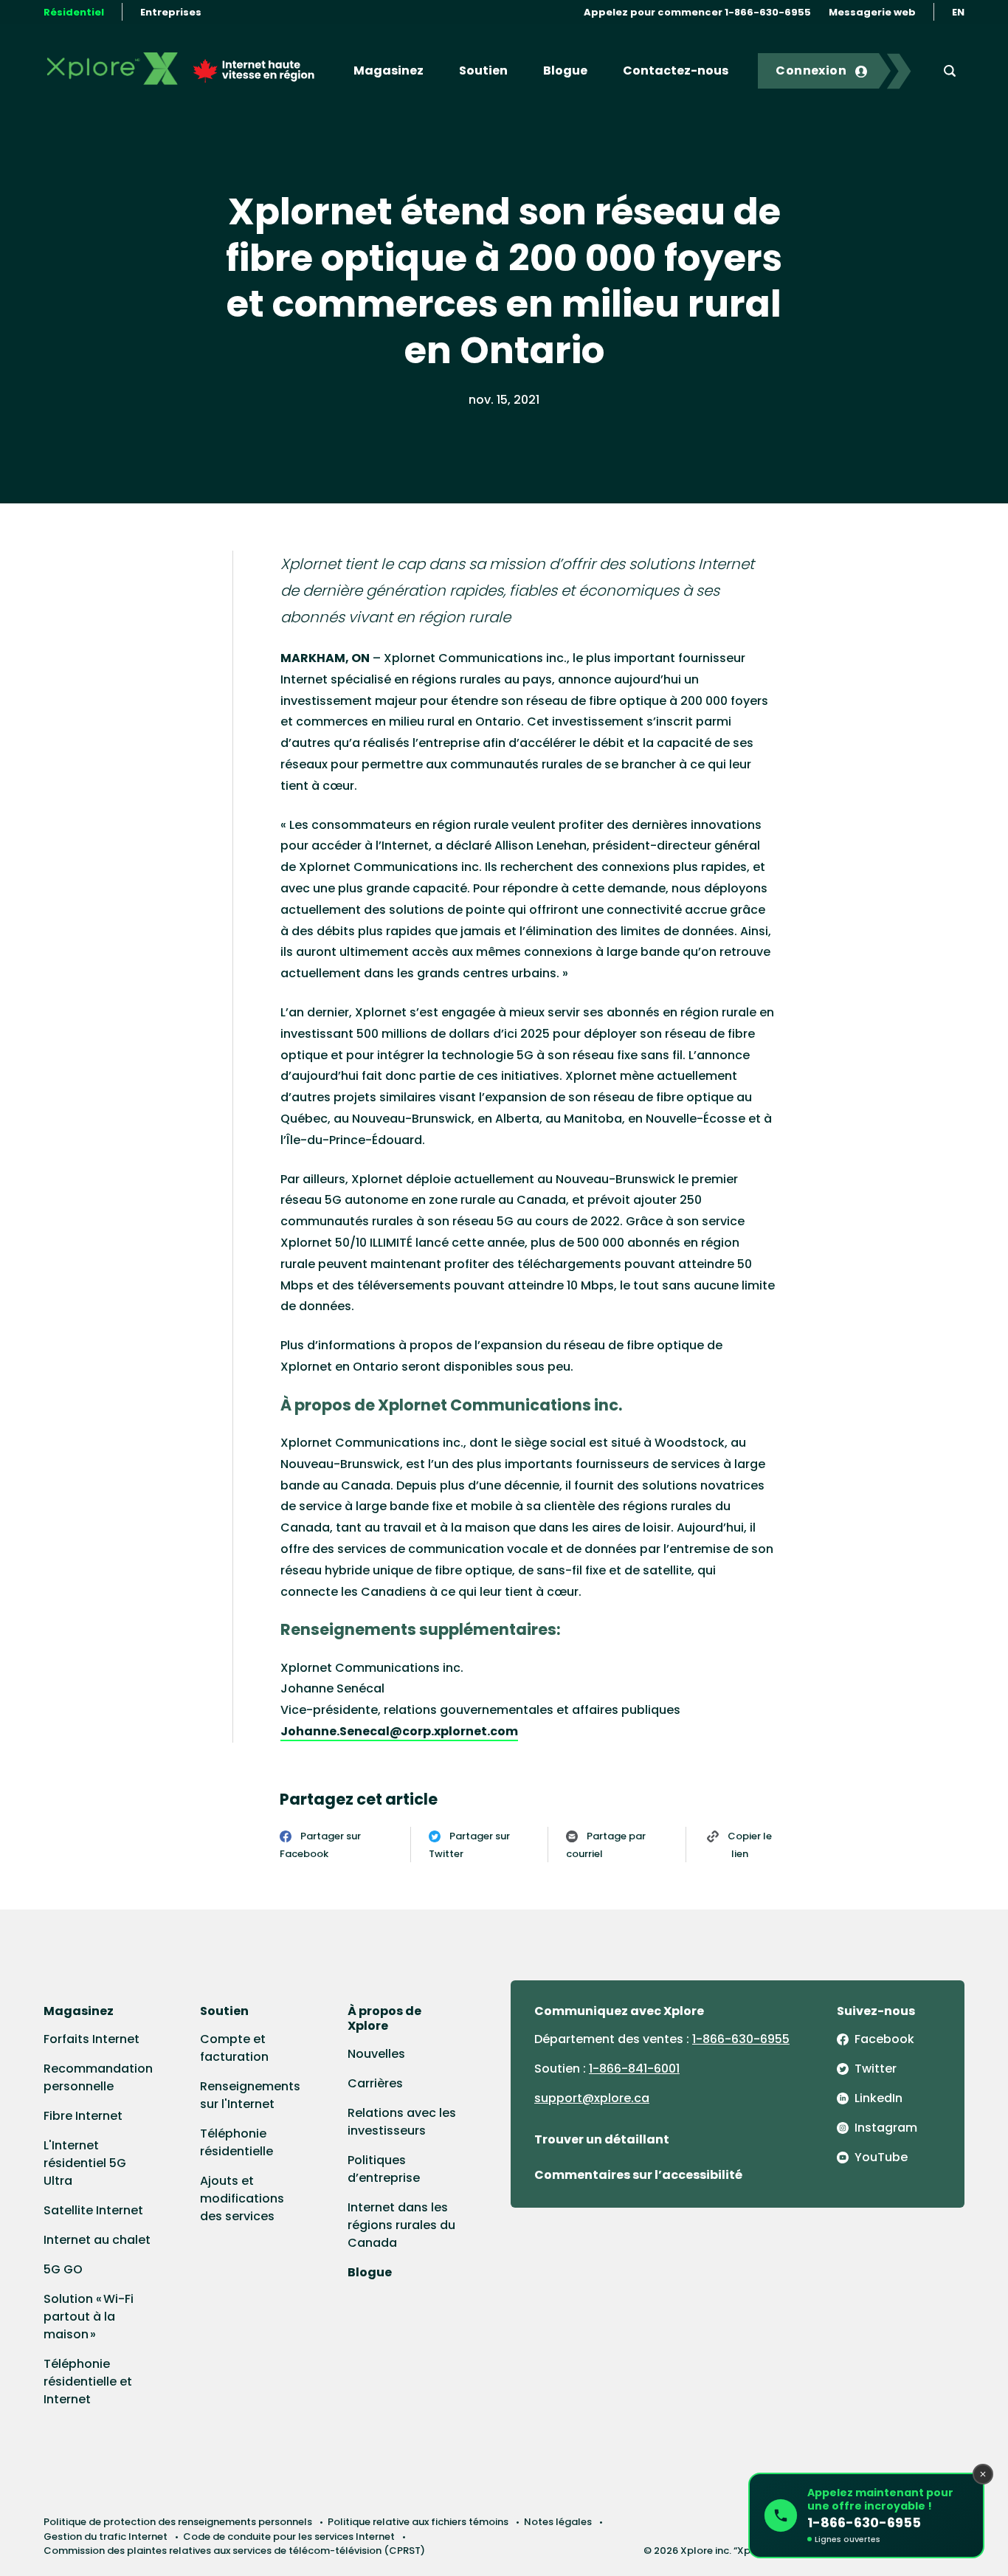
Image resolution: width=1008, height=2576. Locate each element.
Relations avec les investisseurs (402, 2122)
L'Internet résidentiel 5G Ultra (85, 2163)
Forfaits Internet (92, 2039)
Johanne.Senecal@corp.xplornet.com (399, 1731)
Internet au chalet (97, 2240)
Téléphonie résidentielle (237, 2142)
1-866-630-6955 (741, 2039)
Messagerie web (872, 12)
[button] (866, 2515)
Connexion (811, 70)
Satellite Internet (93, 2210)
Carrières (375, 2083)
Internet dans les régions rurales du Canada (401, 2225)
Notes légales (558, 2522)
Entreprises (171, 12)
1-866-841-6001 (634, 2069)
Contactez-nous (676, 70)
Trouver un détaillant (602, 2139)
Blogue (565, 70)
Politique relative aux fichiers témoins (418, 2522)
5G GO (63, 2269)
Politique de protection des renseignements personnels (178, 2522)
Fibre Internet (83, 2116)
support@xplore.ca (592, 2098)
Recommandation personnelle (98, 2077)
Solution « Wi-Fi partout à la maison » (89, 2317)
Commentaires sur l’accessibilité (638, 2175)
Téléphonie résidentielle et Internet (88, 2382)
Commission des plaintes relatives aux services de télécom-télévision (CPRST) (234, 2551)
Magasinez (389, 70)
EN (958, 12)
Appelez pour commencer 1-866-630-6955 (697, 12)
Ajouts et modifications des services (242, 2198)
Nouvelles (376, 2054)
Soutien (483, 70)
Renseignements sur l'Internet (250, 2095)
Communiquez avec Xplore (619, 2011)
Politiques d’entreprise (384, 2169)
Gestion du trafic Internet (106, 2537)
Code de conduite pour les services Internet (289, 2537)
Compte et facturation (234, 2048)
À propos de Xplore (384, 2018)
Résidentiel (74, 12)
